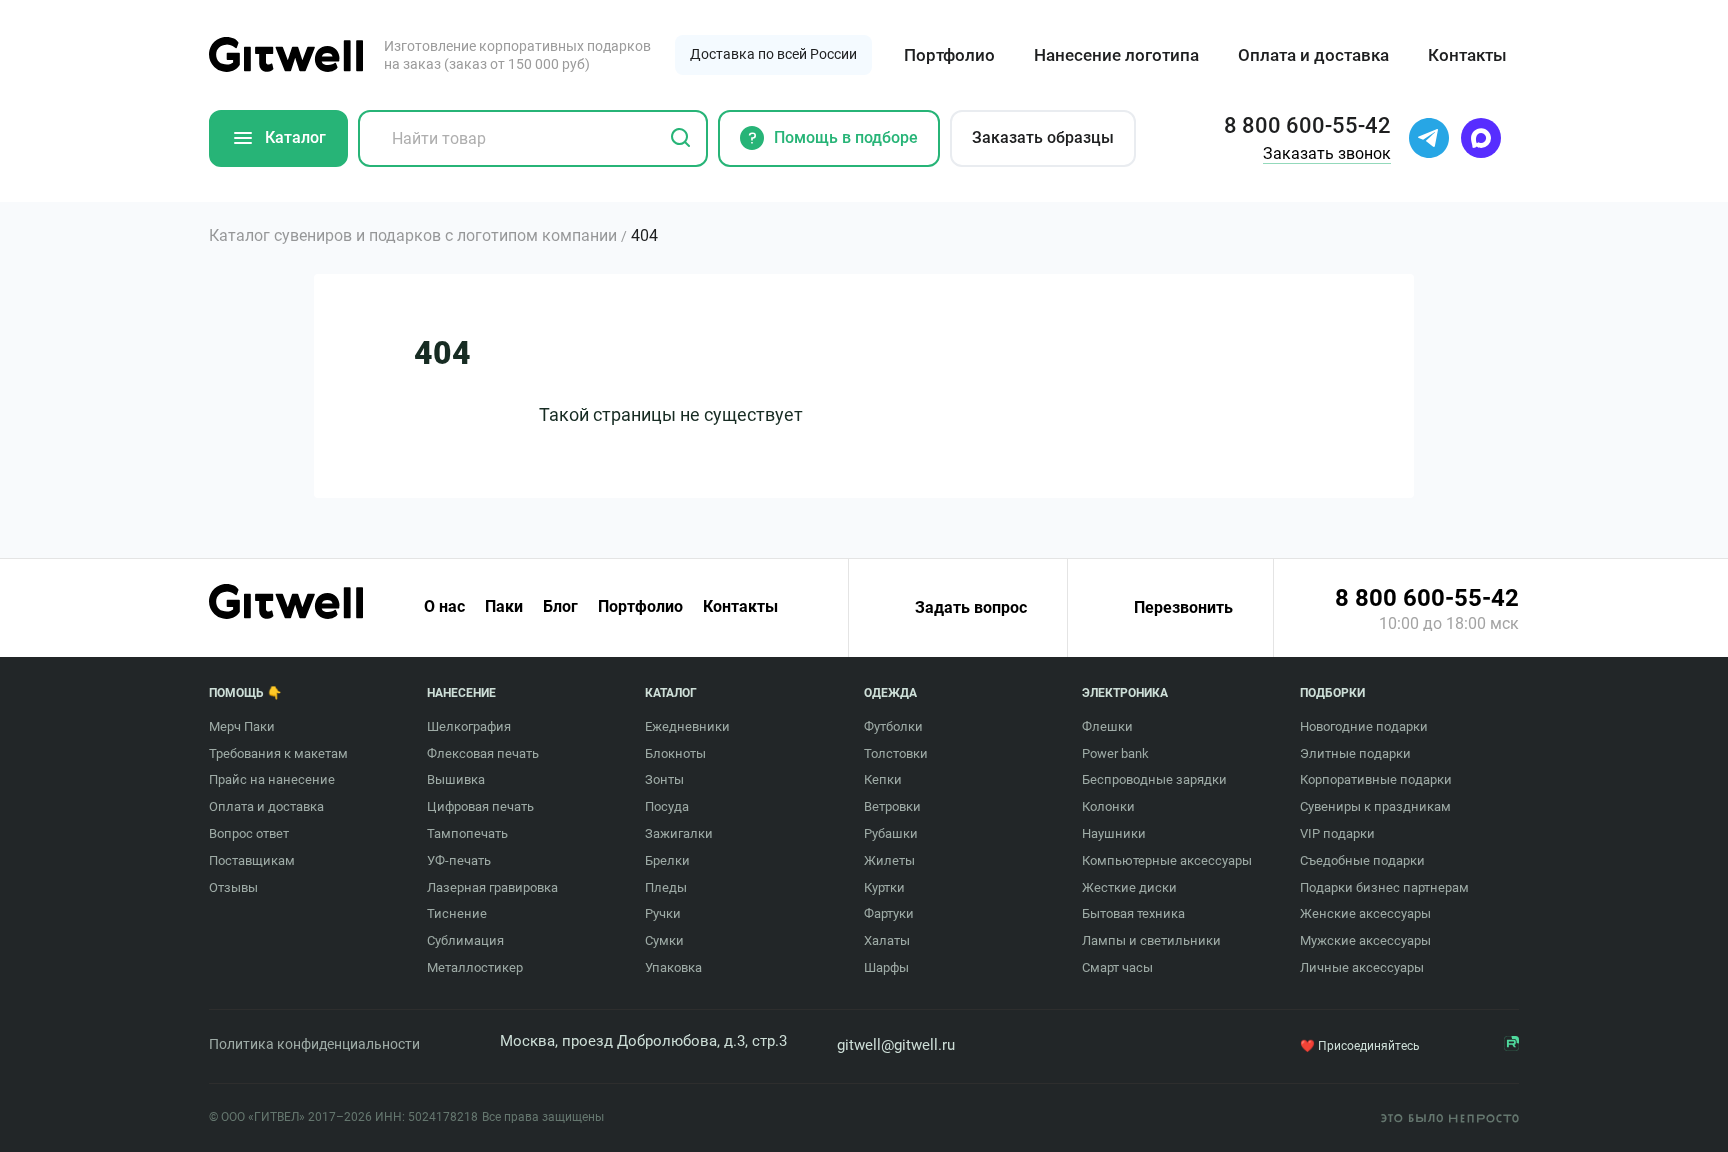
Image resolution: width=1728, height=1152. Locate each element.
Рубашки (891, 833)
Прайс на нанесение (272, 779)
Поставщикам (252, 860)
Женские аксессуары (1365, 913)
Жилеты (889, 860)
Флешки (1107, 726)
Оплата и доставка (1313, 55)
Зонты (664, 779)
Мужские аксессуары (1365, 940)
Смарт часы (1117, 967)
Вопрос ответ (249, 833)
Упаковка (673, 967)
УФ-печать (459, 860)
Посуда (667, 806)
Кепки (883, 779)
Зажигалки (679, 833)
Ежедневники (687, 726)
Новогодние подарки (1364, 726)
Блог (560, 607)
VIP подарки (1337, 833)
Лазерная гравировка (492, 887)
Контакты (1467, 55)
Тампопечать (467, 833)
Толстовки (896, 753)
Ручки (663, 913)
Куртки (884, 887)
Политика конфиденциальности (314, 1044)
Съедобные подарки (1362, 860)
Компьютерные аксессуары (1167, 860)
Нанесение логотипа (1116, 55)
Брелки (667, 860)
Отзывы (233, 887)
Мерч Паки (242, 726)
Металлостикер (475, 967)
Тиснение (457, 913)
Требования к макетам (278, 753)
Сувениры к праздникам (1375, 806)
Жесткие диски (1129, 887)
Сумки (664, 940)
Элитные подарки (1355, 753)
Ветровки (892, 806)
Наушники (1114, 833)
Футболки (893, 726)
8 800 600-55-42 (1427, 598)
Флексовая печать (483, 753)
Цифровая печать (480, 806)
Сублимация (465, 940)
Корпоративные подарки (1376, 779)
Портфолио (949, 55)
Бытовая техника (1133, 913)
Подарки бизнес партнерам (1384, 887)
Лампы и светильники (1151, 940)
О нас (444, 607)
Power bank (1115, 753)
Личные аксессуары (1362, 967)
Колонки (1108, 806)
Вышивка (456, 779)
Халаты (887, 940)
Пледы (666, 887)
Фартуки (889, 913)
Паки (504, 607)
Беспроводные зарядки (1154, 779)
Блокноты (675, 753)
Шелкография (469, 726)
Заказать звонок (1327, 153)
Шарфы (886, 967)
